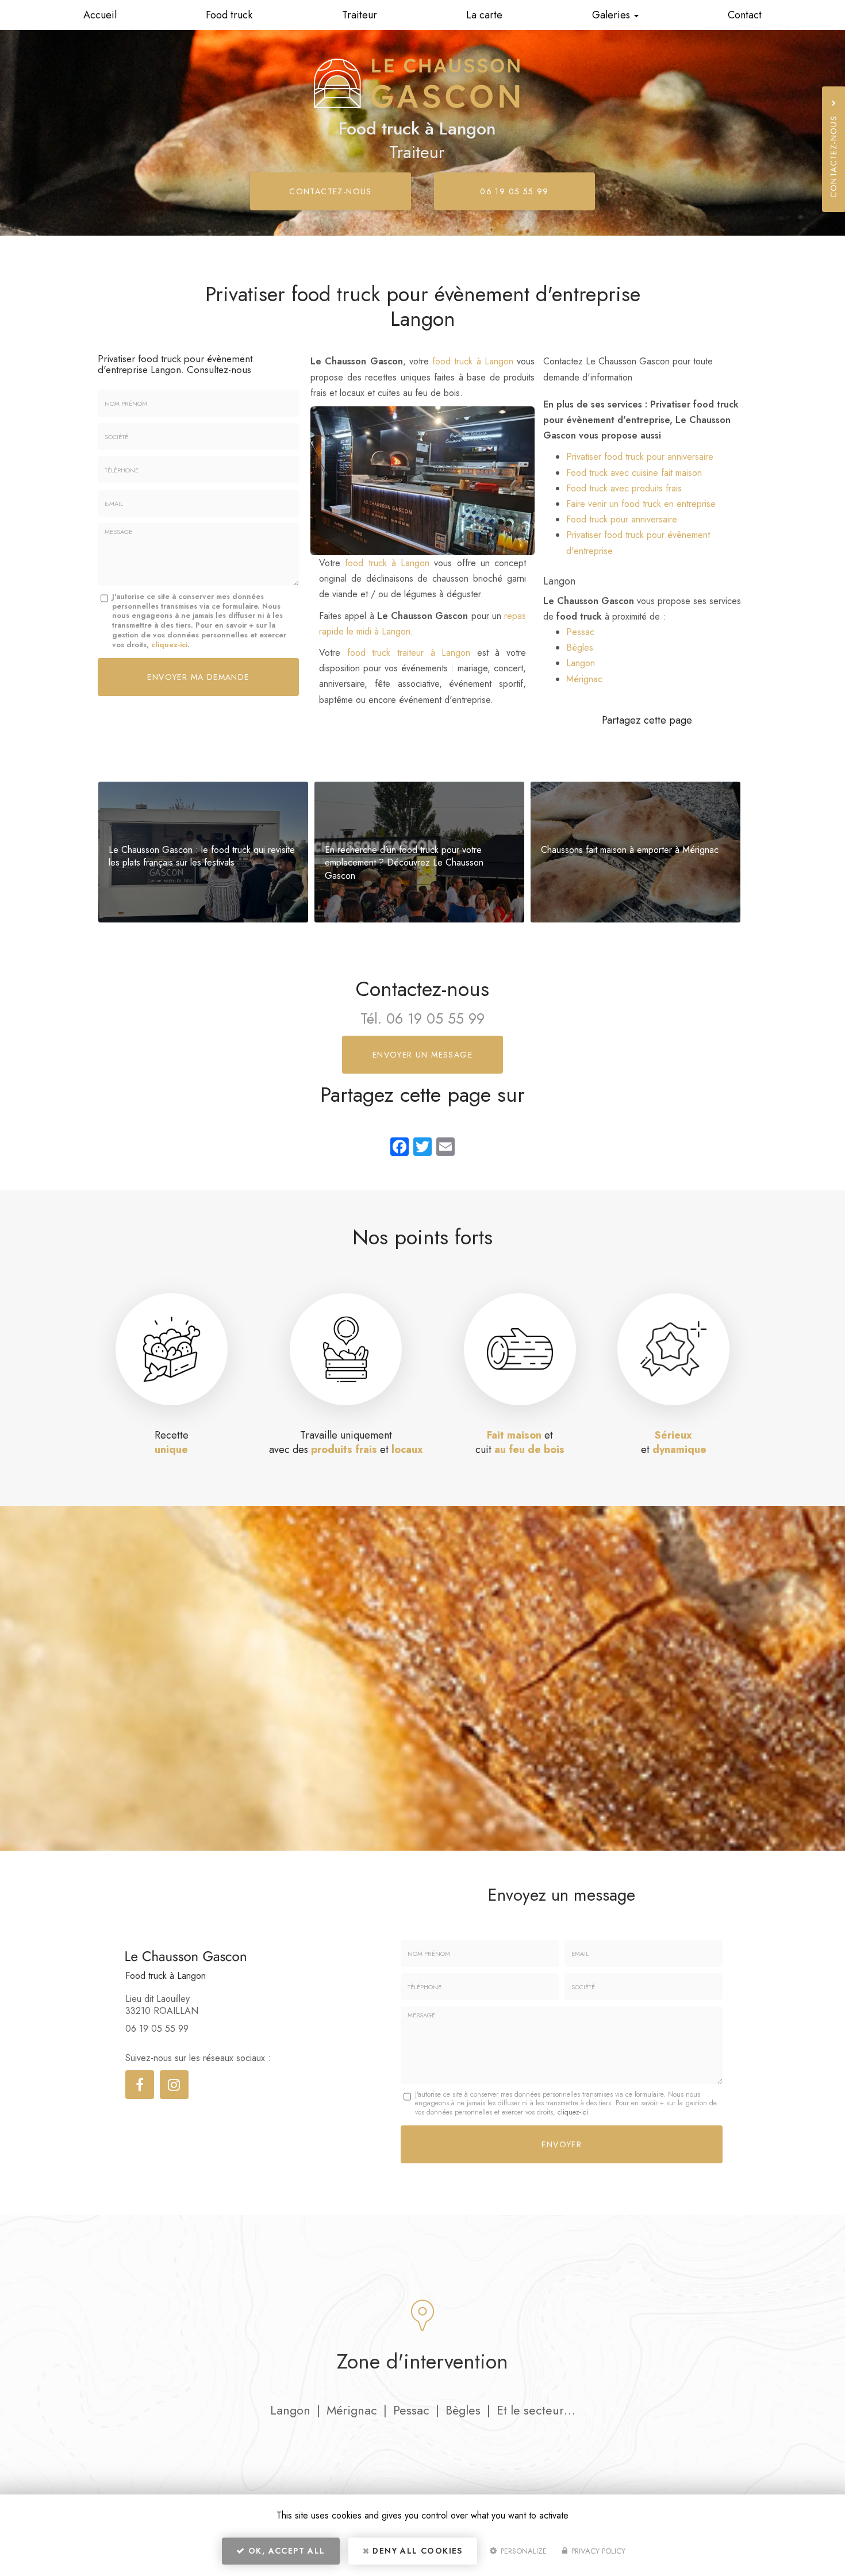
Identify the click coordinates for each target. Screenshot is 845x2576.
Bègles (580, 647)
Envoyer (562, 2144)
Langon (581, 663)
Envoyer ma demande (198, 677)
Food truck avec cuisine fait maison (634, 473)
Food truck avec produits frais (624, 488)
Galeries (612, 15)
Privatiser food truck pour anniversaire (640, 457)
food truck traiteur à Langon (409, 653)
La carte (484, 15)
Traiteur (360, 15)
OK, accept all (285, 2551)
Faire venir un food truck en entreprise (641, 504)
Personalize (523, 2551)
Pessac (580, 632)
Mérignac (584, 679)
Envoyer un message (422, 1055)
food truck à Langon (473, 361)
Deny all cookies (416, 2551)
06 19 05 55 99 (514, 191)
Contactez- (331, 191)
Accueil (100, 15)
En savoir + (203, 852)
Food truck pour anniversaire (622, 519)
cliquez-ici (169, 645)
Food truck (229, 15)
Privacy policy (597, 2551)
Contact (745, 15)
